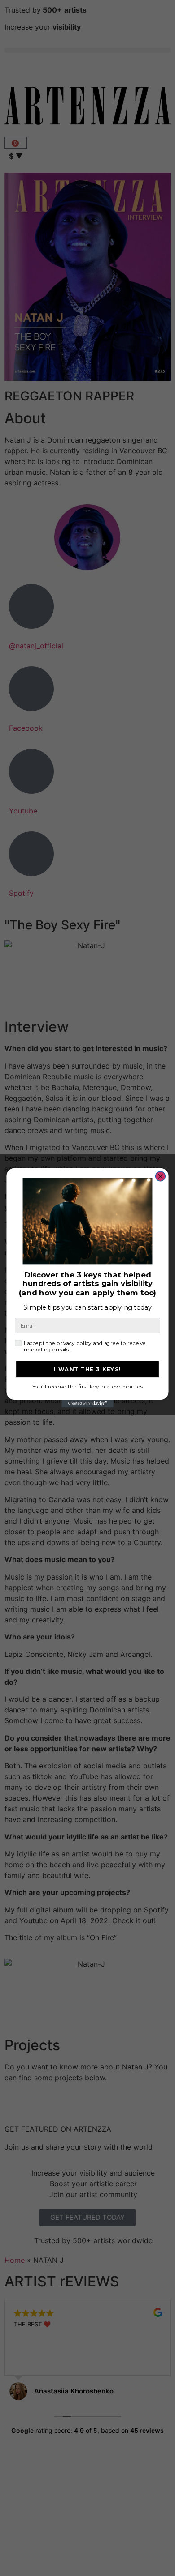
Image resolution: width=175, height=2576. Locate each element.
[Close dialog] (161, 1176)
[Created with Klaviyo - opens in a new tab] (87, 1404)
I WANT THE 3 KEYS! (87, 1369)
